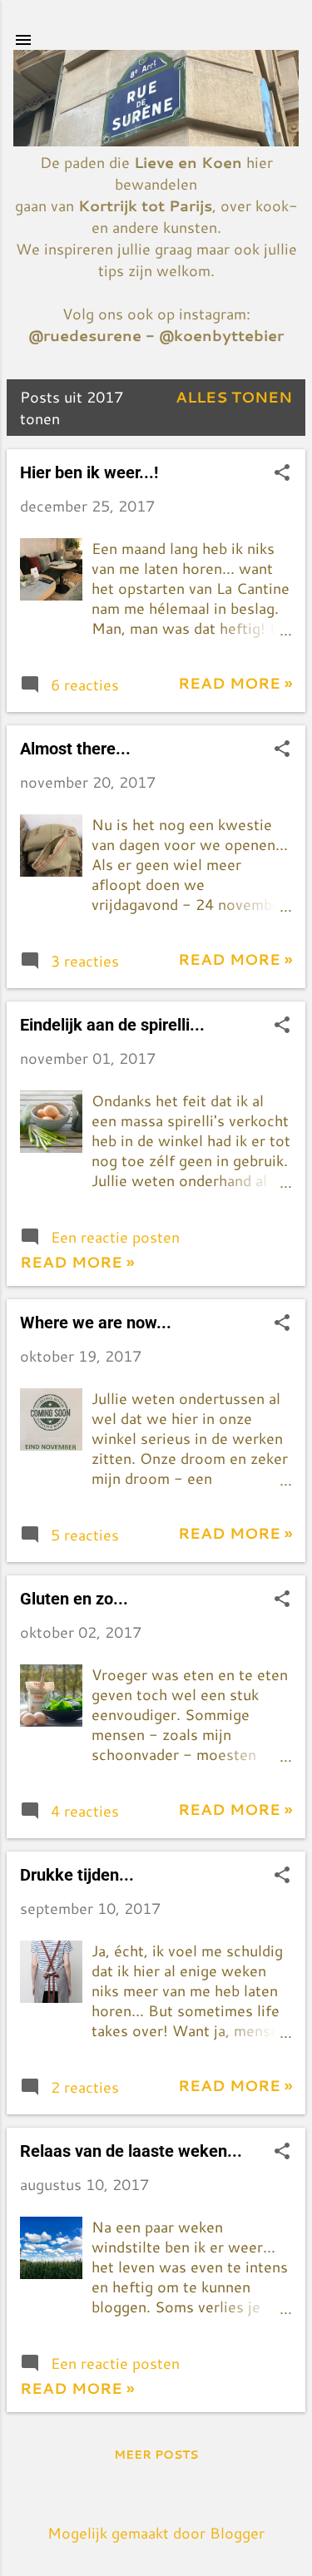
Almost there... (75, 749)
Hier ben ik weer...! (89, 472)
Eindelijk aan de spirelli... (112, 1025)
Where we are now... (96, 1323)
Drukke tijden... (77, 1875)
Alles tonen (234, 397)
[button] (282, 474)
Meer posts (156, 2455)
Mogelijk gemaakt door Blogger (156, 2533)
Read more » (235, 683)
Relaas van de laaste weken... (131, 2151)
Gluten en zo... (74, 1599)
